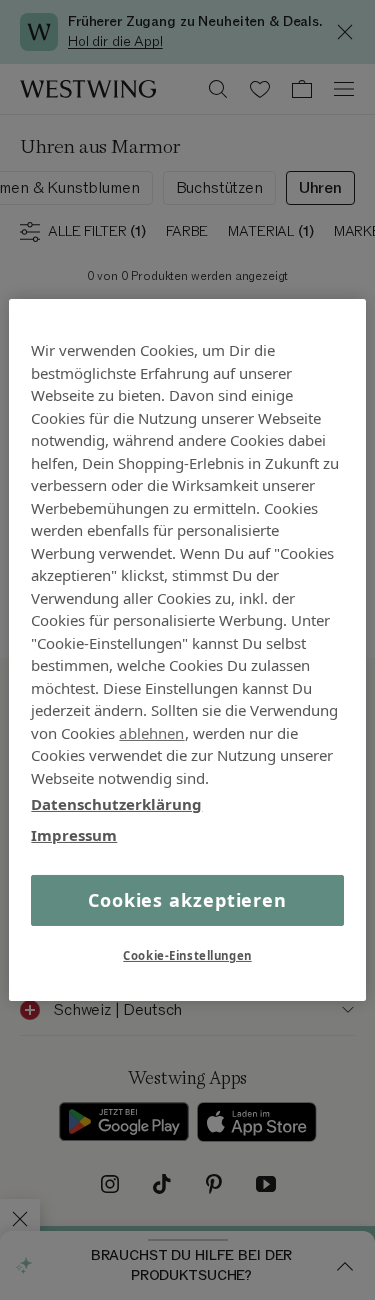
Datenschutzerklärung (116, 804)
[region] (187, 650)
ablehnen (151, 732)
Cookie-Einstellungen (187, 955)
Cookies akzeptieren (187, 900)
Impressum (74, 834)
